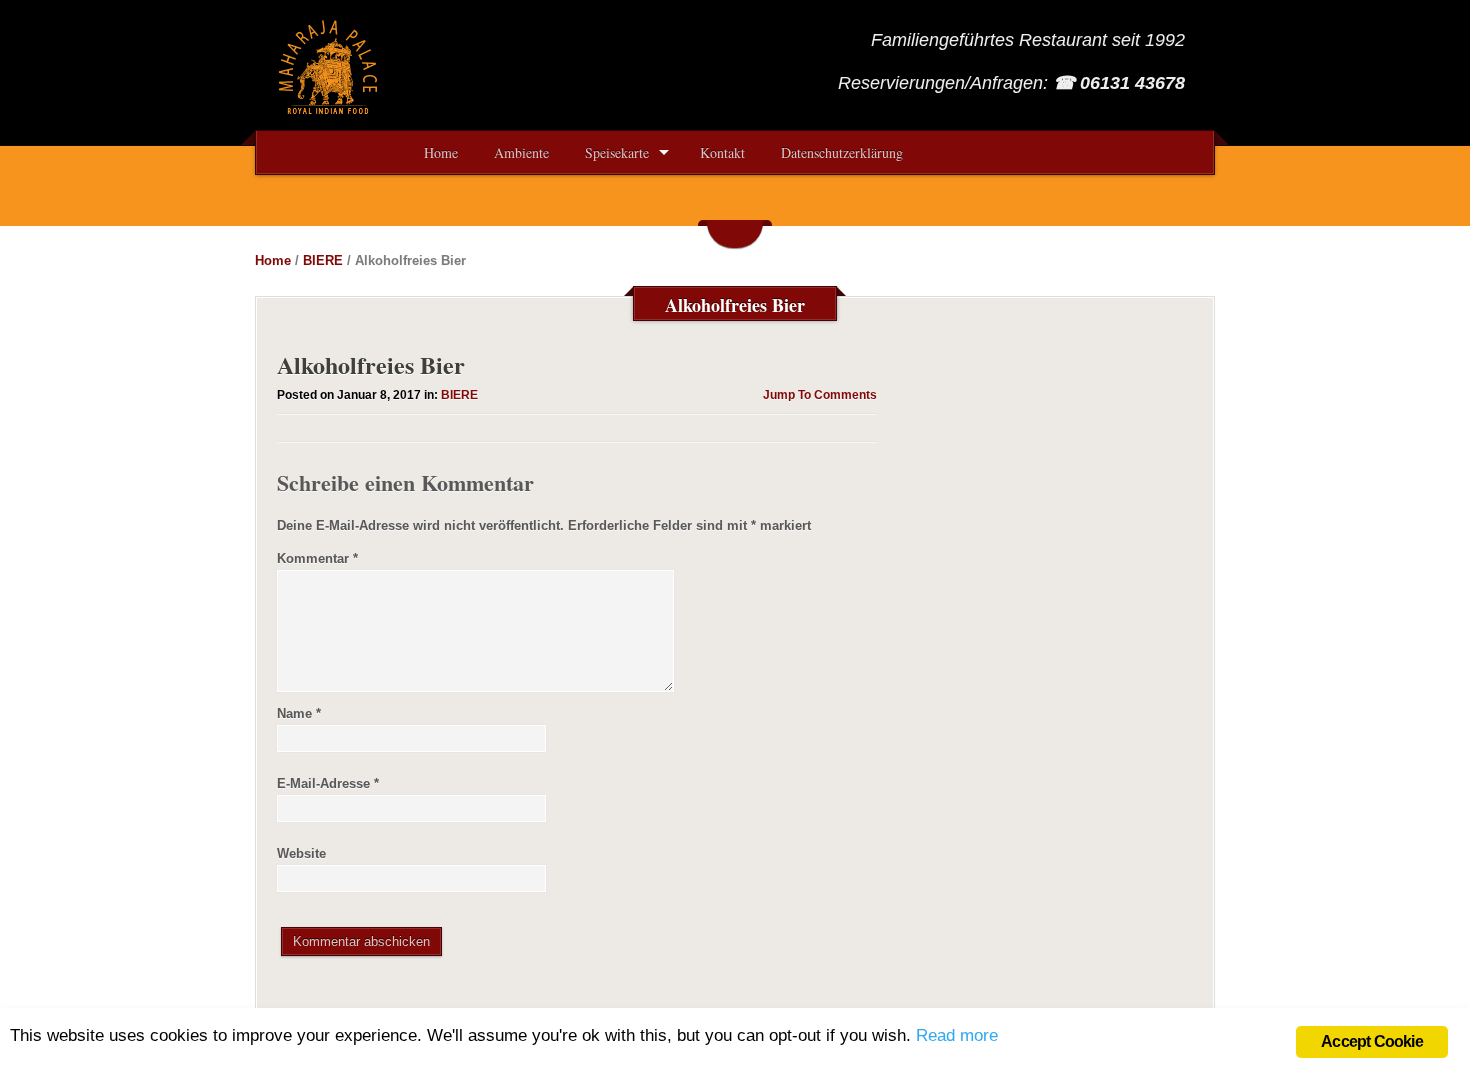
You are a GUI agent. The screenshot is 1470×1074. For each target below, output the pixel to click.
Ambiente (521, 152)
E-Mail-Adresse (328, 783)
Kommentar (317, 558)
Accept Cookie (1372, 1041)
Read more (957, 1035)
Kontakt (722, 152)
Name (299, 713)
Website (301, 853)
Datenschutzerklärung (842, 152)
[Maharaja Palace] (330, 107)
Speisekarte (617, 152)
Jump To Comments (820, 395)
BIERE (323, 260)
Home (441, 152)
